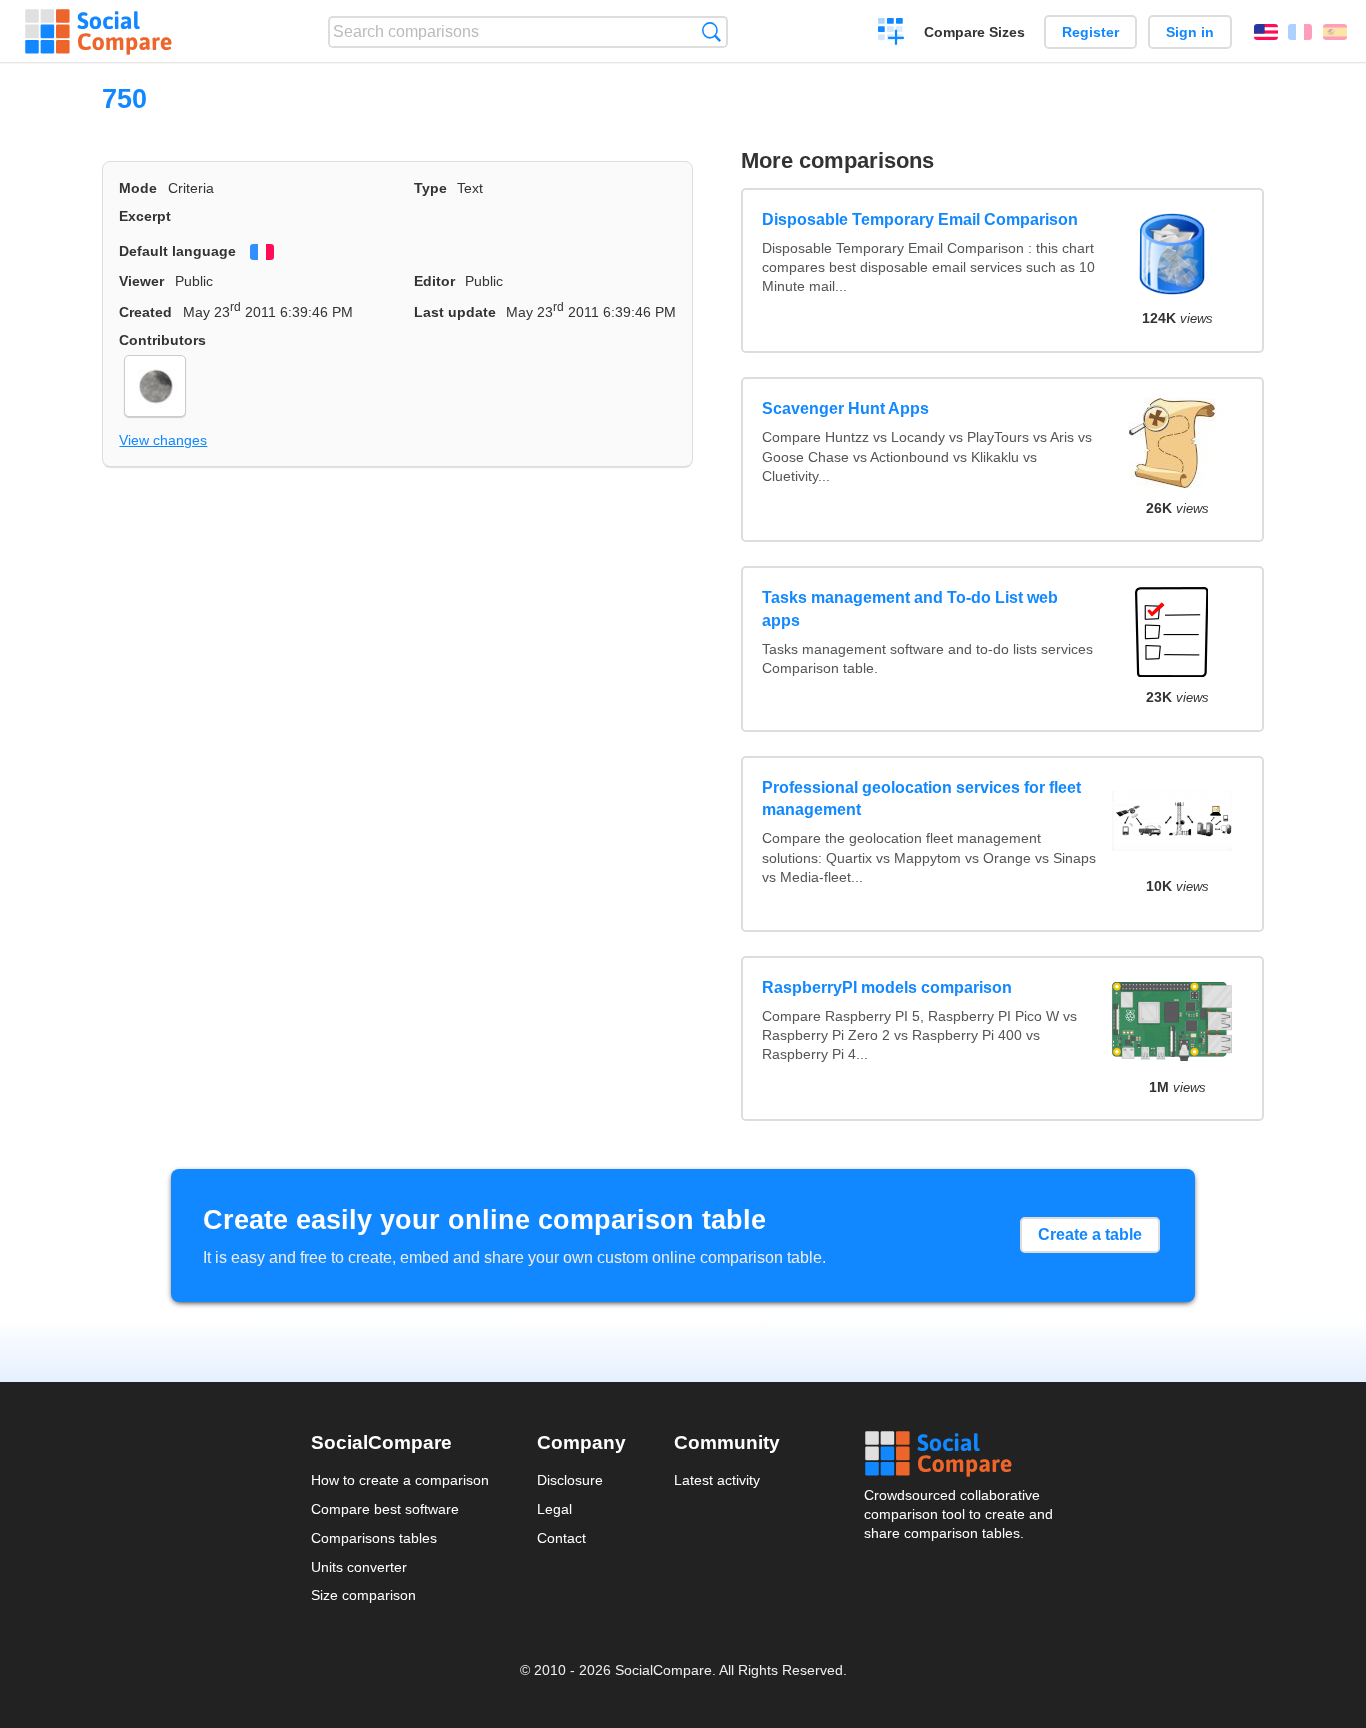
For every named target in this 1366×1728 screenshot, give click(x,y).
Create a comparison (891, 34)
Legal (554, 1509)
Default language (177, 251)
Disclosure (570, 1480)
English (1266, 32)
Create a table (1090, 1234)
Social (960, 1454)
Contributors (162, 340)
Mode (138, 188)
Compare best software (385, 1509)
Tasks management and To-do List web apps (910, 608)
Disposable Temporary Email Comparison (920, 219)
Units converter (359, 1567)
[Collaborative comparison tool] (98, 32)
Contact (561, 1538)
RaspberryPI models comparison (887, 987)
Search (711, 31)
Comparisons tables (374, 1538)
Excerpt (145, 216)
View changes (163, 440)
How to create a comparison (400, 1480)
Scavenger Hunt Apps (845, 408)
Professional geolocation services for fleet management (921, 798)
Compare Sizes (974, 32)
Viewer (141, 281)
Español (1335, 32)
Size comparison (363, 1595)
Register (1090, 32)
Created (145, 312)
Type (430, 188)
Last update (455, 312)
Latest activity (717, 1480)
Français (1300, 32)
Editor (434, 281)
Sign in (1190, 32)
